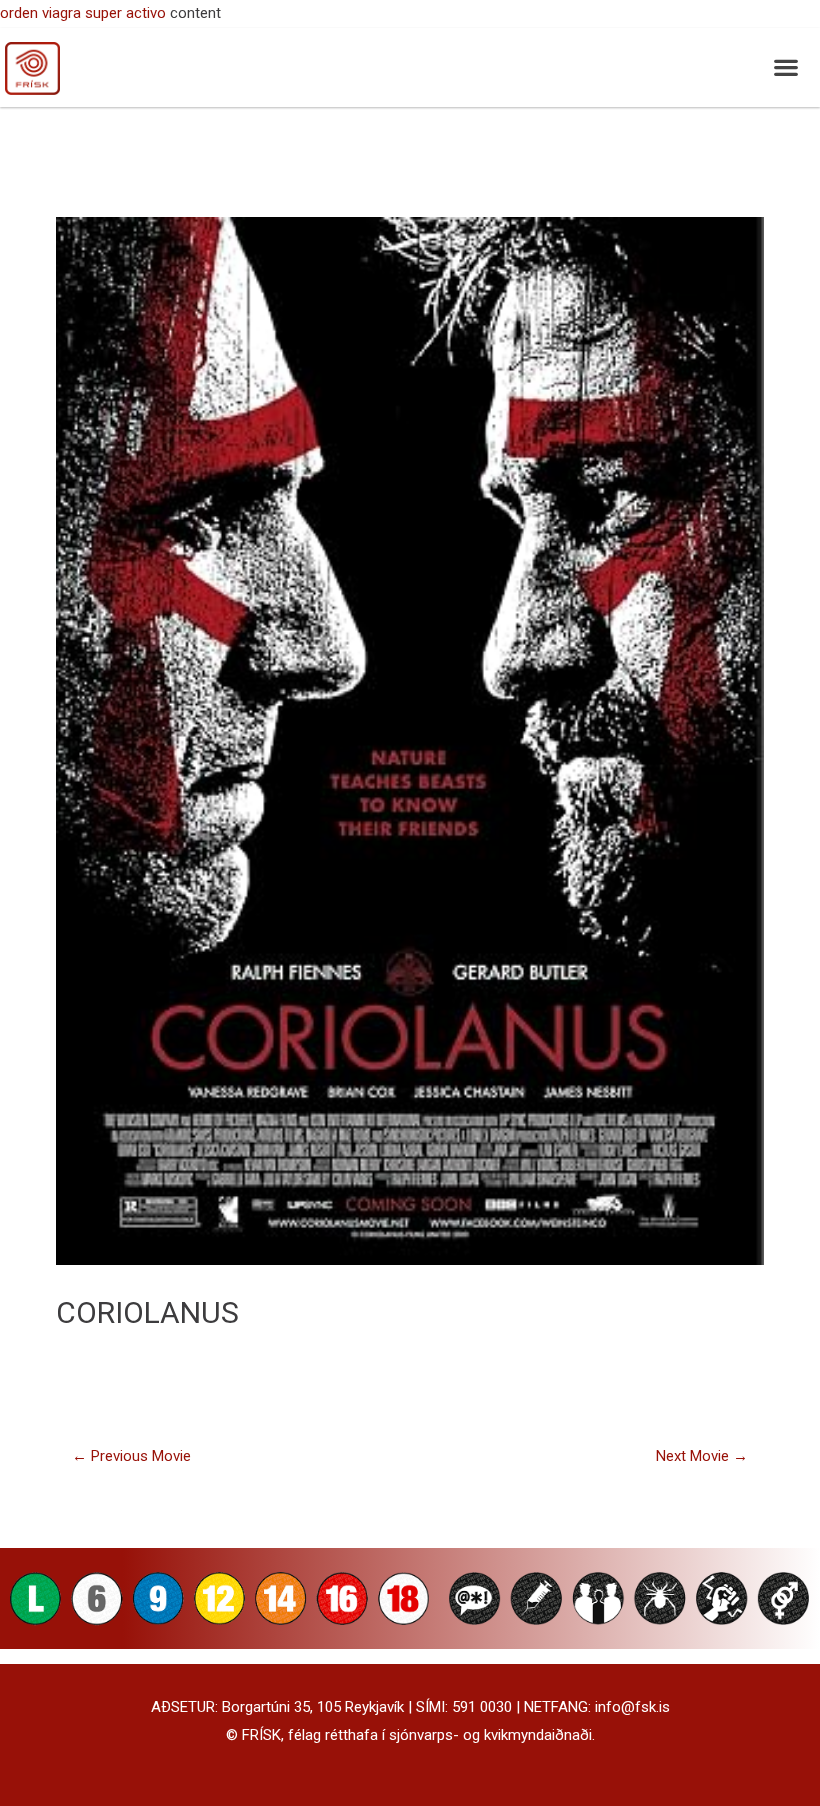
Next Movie (702, 1456)
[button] (785, 67)
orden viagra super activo (83, 13)
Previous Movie (131, 1456)
